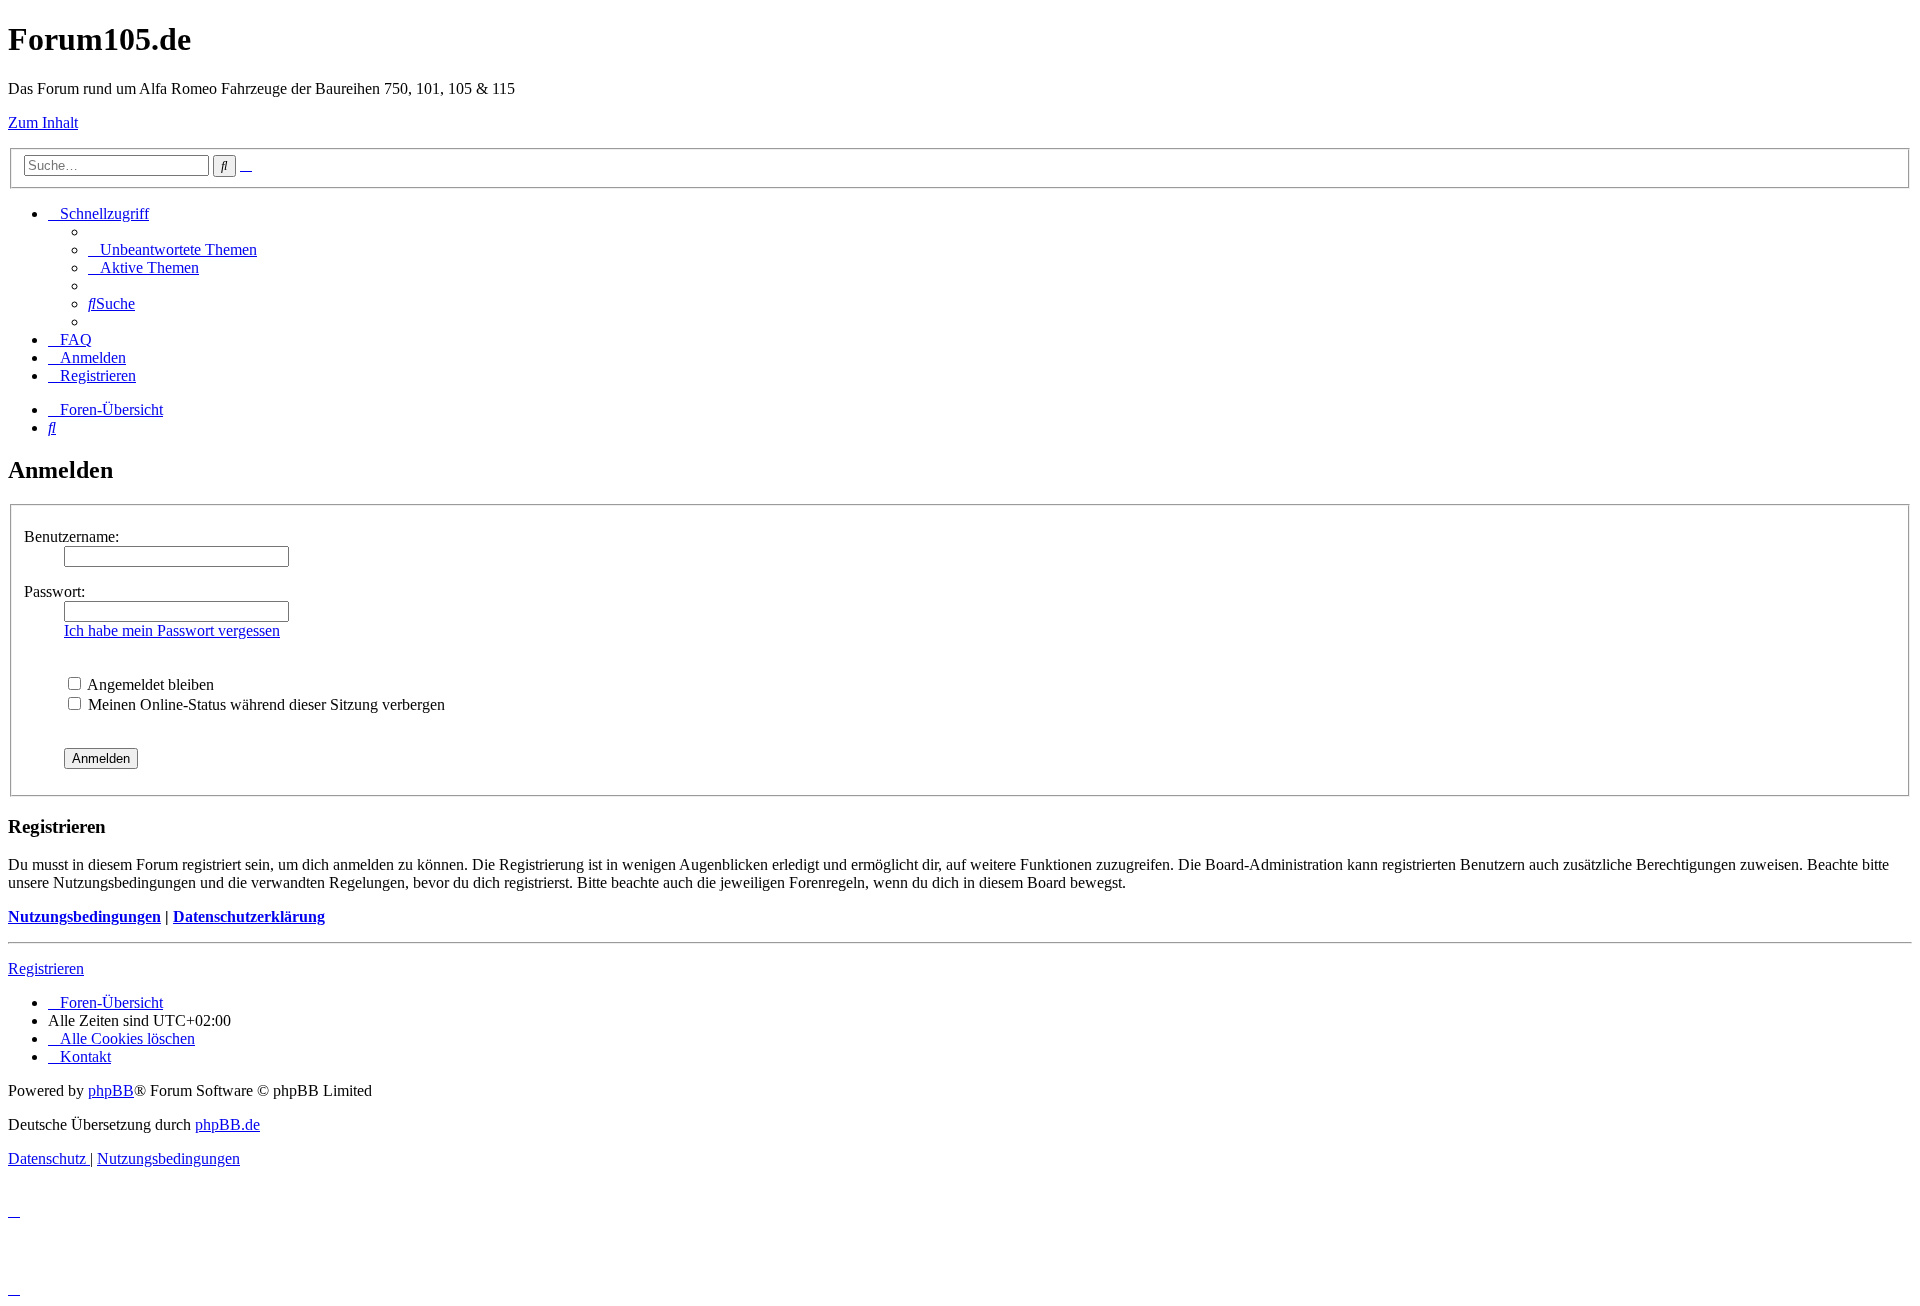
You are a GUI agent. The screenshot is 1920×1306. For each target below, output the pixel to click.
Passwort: (54, 591)
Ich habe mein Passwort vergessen (172, 630)
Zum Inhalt (43, 122)
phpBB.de (227, 1124)
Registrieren (46, 968)
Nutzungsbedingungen (84, 916)
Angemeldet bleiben (149, 684)
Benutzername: (71, 536)
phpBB (111, 1090)
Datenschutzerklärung (249, 916)
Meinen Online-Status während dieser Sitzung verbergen (264, 704)
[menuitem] (172, 249)
